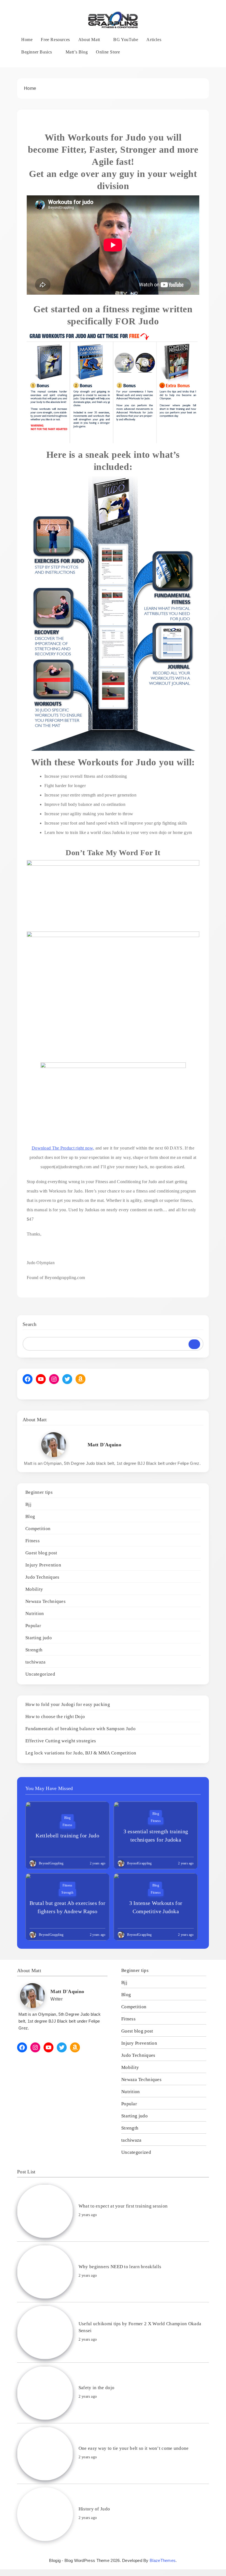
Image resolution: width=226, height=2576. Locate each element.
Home (27, 40)
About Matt (89, 40)
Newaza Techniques (45, 1601)
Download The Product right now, (63, 1148)
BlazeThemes (163, 2560)
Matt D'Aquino (104, 1445)
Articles (154, 40)
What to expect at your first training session (123, 2206)
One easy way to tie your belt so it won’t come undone (134, 2448)
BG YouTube (126, 40)
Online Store (108, 52)
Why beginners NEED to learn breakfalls (120, 2267)
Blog (30, 1516)
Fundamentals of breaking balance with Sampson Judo (80, 1729)
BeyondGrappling (51, 1863)
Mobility (34, 1589)
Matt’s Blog (77, 52)
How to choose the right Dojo (55, 1717)
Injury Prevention (43, 1565)
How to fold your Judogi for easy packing (68, 1704)
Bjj (28, 1504)
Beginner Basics (37, 52)
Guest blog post (41, 1553)
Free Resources (55, 40)
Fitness (33, 1541)
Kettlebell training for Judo (67, 1835)
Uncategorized (40, 1674)
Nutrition (35, 1613)
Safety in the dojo (96, 2388)
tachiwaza (36, 1662)
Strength (34, 1650)
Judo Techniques (42, 1577)
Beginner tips (39, 1492)
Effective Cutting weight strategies (61, 1741)
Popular (33, 1626)
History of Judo (94, 2509)
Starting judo (39, 1638)
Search (30, 1324)
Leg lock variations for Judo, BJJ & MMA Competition (81, 1753)
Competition (38, 1529)
